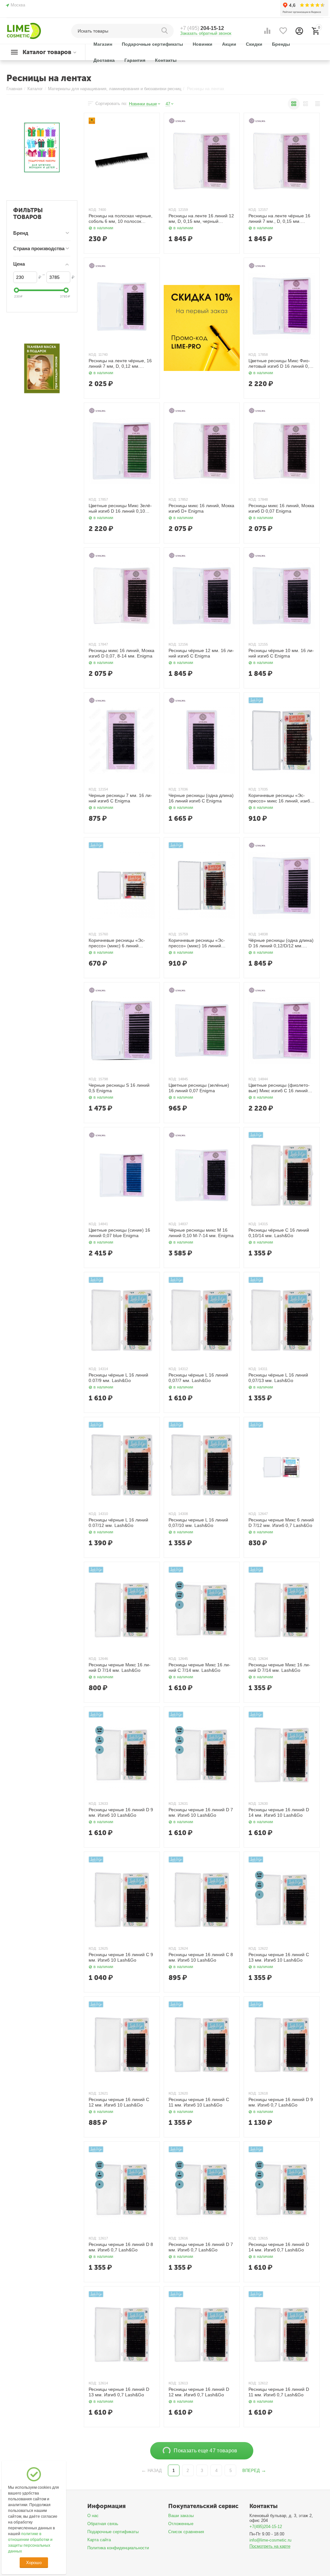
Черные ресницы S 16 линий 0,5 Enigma (119, 1088)
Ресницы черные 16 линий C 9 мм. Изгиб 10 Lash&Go (121, 1957)
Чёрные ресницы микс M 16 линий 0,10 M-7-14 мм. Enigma (201, 1233)
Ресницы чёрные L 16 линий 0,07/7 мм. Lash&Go (198, 1378)
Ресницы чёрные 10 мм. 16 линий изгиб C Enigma (281, 653)
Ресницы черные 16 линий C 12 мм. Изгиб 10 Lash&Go (119, 2102)
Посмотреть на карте (270, 2546)
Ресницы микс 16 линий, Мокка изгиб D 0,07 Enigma (281, 508)
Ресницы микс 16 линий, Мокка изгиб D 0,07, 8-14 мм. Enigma (121, 653)
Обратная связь (103, 2524)
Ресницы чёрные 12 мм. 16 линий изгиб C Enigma (201, 653)
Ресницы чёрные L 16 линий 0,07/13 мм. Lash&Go (278, 1378)
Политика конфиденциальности (118, 2548)
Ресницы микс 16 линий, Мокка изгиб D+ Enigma (201, 508)
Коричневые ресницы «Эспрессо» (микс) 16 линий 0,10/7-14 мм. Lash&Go (197, 943)
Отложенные (181, 2524)
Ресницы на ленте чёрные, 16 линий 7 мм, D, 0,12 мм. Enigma (120, 364)
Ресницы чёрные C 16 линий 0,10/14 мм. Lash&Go (279, 1233)
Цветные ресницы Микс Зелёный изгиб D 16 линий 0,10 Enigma (120, 508)
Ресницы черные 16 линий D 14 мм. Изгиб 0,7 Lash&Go (279, 2247)
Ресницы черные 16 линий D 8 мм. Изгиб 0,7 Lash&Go (121, 2247)
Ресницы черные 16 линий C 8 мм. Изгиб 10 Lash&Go (201, 1957)
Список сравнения (186, 2532)
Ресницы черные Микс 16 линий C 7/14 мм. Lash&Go (199, 1667)
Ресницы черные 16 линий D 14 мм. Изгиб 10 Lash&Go (279, 1812)
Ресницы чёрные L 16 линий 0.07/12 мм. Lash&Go (118, 1523)
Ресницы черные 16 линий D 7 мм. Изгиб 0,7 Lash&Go (201, 2247)
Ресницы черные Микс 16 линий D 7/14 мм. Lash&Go (120, 1667)
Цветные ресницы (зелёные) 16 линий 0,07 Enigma (199, 1088)
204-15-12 (202, 28)
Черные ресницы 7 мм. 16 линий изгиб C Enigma (120, 798)
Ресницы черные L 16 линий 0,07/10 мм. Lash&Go (198, 1523)
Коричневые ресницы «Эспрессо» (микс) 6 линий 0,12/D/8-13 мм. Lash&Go (117, 943)
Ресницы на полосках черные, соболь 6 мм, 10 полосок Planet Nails (121, 219)
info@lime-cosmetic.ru (270, 2540)
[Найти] (166, 31)
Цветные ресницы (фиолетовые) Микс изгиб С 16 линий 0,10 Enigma (279, 1088)
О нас (93, 2516)
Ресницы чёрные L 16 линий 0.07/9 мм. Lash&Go (118, 1378)
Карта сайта (99, 2540)
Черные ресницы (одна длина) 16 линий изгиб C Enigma (201, 798)
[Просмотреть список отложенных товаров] (283, 31)
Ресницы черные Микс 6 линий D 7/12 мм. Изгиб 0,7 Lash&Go (281, 1523)
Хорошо (34, 2563)
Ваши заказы (181, 2516)
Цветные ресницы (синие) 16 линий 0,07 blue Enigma (119, 1233)
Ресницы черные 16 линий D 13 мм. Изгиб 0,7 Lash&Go (119, 2392)
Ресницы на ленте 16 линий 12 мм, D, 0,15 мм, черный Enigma (201, 219)
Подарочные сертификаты (113, 2532)
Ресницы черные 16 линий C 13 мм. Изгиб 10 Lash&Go (279, 1957)
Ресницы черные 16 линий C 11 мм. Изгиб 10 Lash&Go (199, 2102)
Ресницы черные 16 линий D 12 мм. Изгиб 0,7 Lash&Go (199, 2392)
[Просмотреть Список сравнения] (267, 31)
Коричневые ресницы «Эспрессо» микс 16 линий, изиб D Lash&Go (281, 798)
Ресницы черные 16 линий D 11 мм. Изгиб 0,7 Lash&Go (279, 2392)
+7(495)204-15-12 (266, 2527)
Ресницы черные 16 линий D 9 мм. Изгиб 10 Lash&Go (121, 1812)
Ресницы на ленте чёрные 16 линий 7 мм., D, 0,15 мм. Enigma (279, 219)
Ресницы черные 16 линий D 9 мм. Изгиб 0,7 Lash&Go (281, 2102)
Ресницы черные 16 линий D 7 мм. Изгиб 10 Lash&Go (201, 1812)
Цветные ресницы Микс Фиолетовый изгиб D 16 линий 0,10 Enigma (281, 364)
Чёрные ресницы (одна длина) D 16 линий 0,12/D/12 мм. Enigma (281, 943)
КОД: (93, 210)
